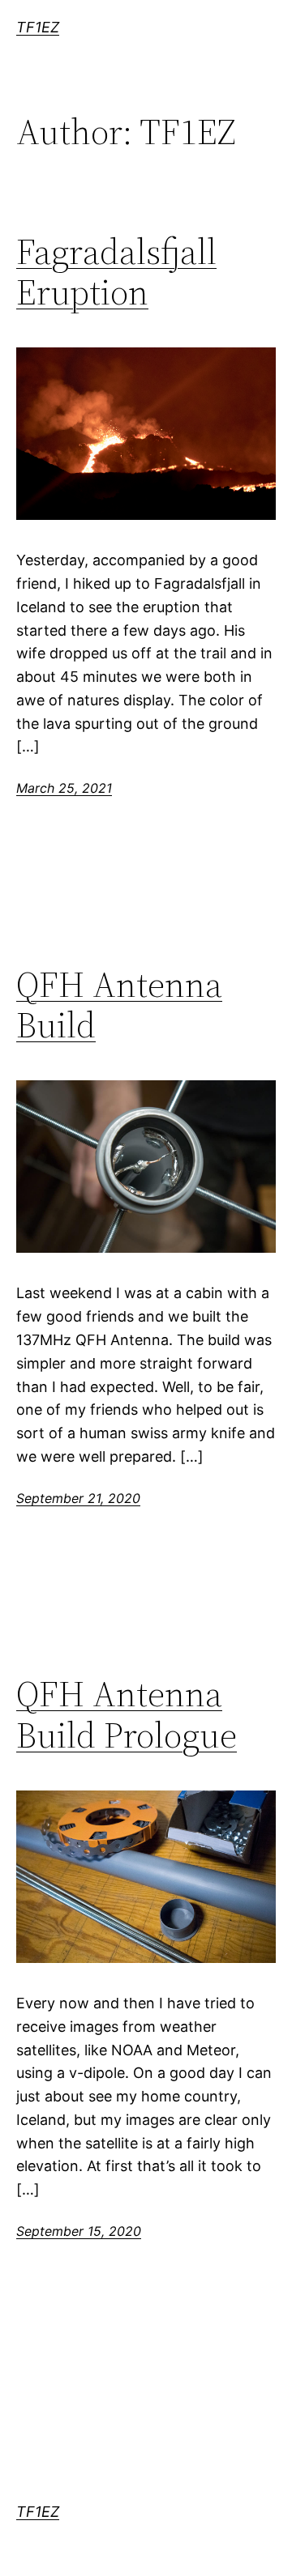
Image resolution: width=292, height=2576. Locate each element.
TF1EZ (38, 27)
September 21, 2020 (78, 1498)
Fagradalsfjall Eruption (116, 273)
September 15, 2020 (79, 2231)
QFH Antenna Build (119, 1005)
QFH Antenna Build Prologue (127, 1715)
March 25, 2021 (64, 788)
